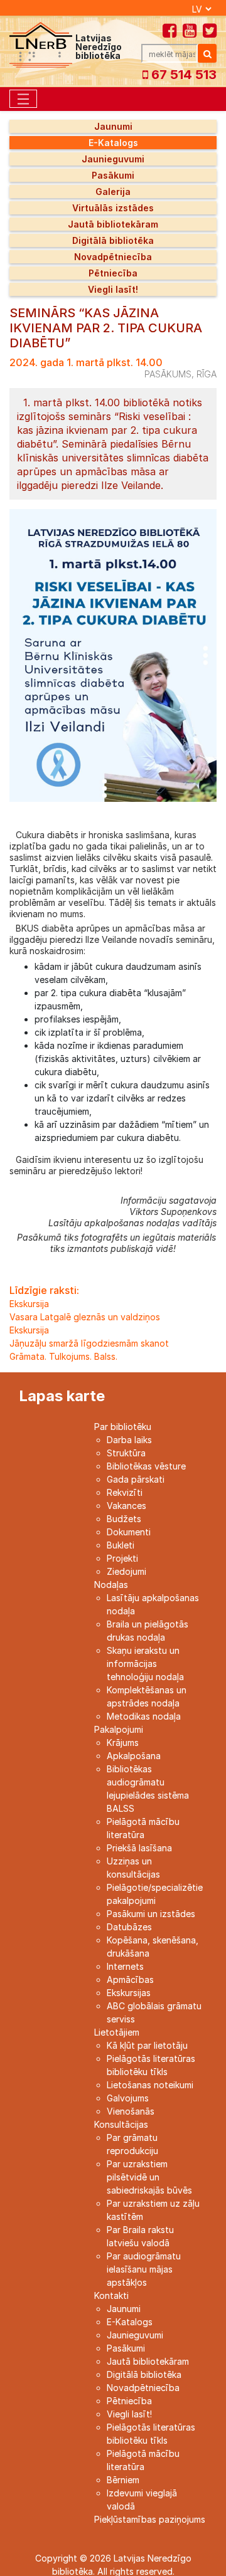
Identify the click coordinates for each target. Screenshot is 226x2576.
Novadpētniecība (113, 257)
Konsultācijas (121, 2124)
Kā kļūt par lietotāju (147, 2045)
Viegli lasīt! (113, 289)
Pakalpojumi (119, 1729)
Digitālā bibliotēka (113, 240)
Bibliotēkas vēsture (146, 1466)
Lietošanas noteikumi (150, 2085)
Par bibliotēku (123, 1427)
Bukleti (121, 1545)
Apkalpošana (134, 1756)
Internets (125, 1966)
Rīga (207, 374)
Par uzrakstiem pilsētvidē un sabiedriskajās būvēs (149, 2177)
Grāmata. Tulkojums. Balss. (63, 1356)
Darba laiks (129, 1440)
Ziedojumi (126, 1571)
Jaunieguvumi (113, 159)
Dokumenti (129, 1532)
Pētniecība (113, 273)
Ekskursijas (129, 1993)
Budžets (124, 1519)
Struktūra (126, 1453)
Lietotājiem (117, 2032)
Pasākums (168, 374)
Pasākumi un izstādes (151, 1914)
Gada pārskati (136, 1479)
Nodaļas (111, 1585)
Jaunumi (113, 126)
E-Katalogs (113, 143)
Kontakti (111, 2295)
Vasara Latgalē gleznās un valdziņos (85, 1317)
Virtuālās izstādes (113, 208)
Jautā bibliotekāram (113, 224)
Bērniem (123, 2480)
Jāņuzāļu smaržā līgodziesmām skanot (89, 1343)
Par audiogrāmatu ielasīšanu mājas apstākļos (144, 2269)
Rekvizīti (125, 1492)
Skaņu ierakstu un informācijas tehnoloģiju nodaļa (145, 1664)
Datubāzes (129, 1927)
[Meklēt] (207, 53)
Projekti (122, 1558)
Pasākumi (113, 175)
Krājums (123, 1743)
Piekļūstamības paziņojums (150, 2519)
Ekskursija (29, 1304)
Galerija (113, 192)
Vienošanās (131, 2111)
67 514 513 (182, 75)
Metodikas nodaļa (144, 1716)
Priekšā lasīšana (139, 1848)
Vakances (126, 1506)
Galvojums (128, 2098)
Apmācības (130, 1979)
